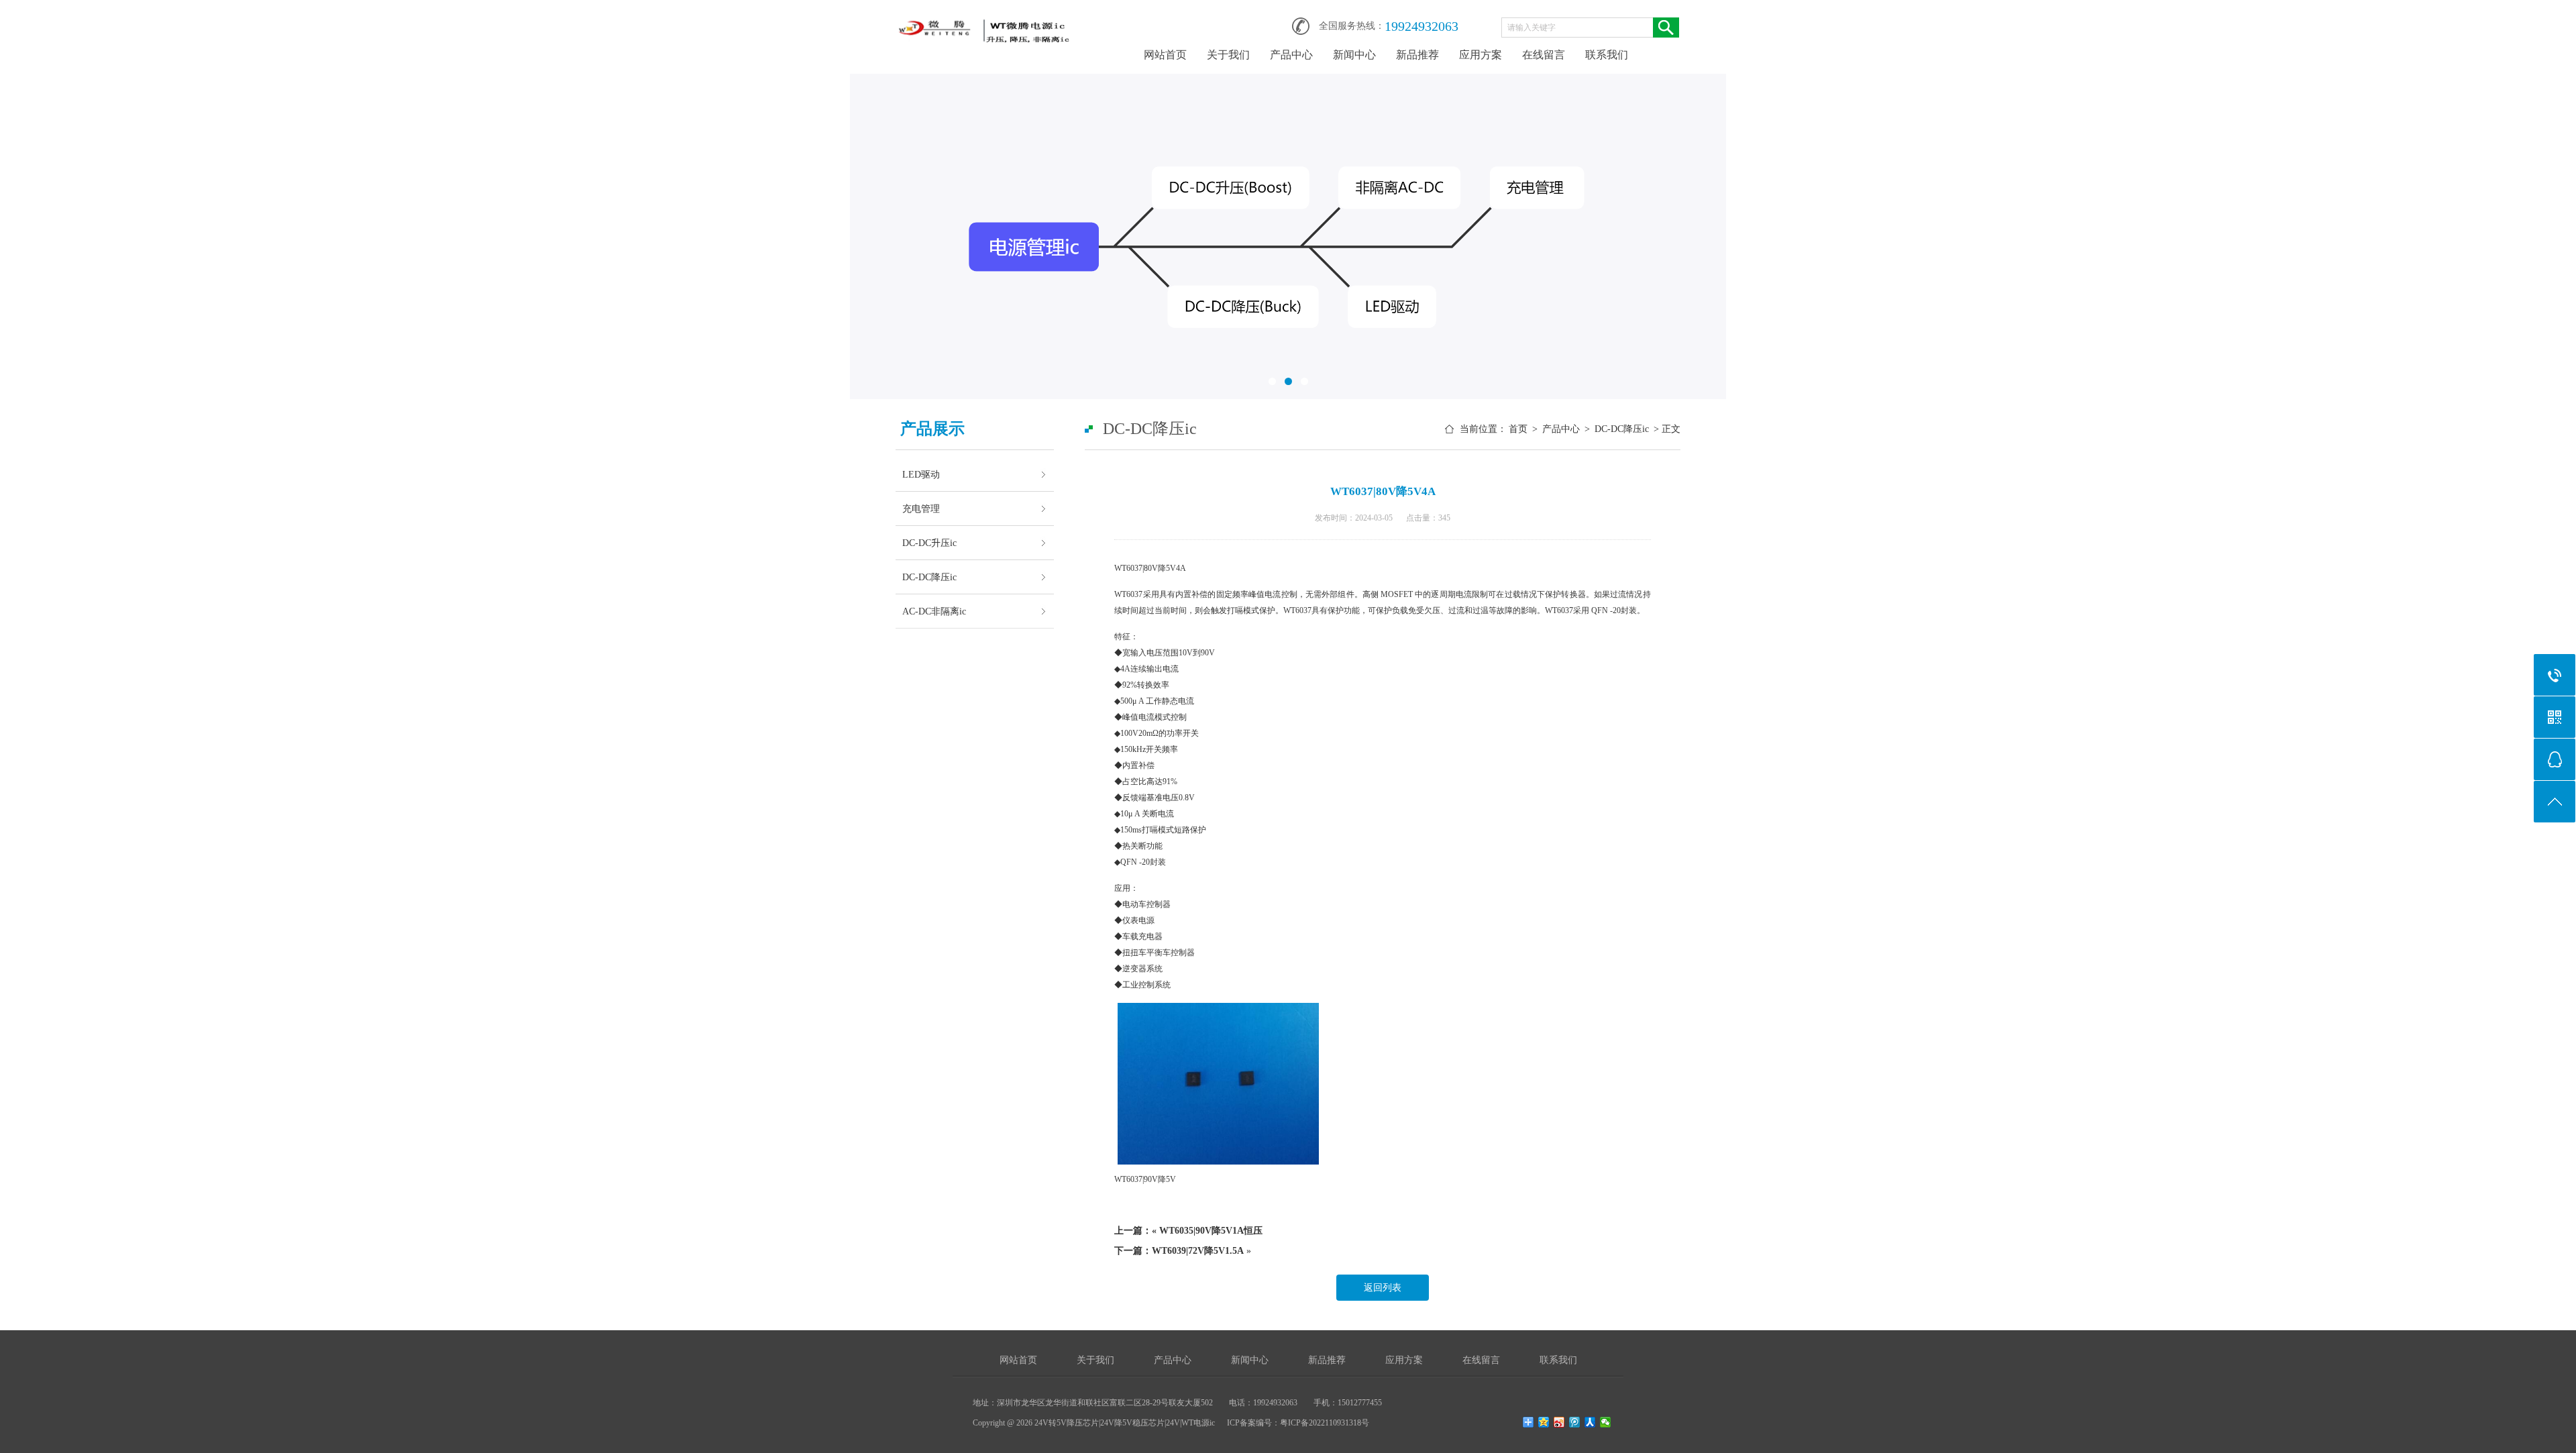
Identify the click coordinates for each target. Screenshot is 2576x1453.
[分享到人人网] (1590, 1422)
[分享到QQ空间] (1544, 1422)
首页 (1518, 429)
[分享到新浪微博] (1559, 1422)
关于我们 (1228, 55)
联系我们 (1607, 55)
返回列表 (1383, 1288)
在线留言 (1544, 55)
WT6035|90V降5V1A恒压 (1211, 1231)
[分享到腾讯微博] (1575, 1422)
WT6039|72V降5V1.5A (1198, 1251)
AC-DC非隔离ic (934, 611)
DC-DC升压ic (929, 543)
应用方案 (1481, 55)
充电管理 (921, 508)
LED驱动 (921, 474)
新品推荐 (1417, 55)
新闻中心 (1354, 55)
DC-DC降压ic (929, 577)
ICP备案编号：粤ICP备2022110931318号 (1298, 1423)
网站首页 (1165, 55)
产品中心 (1291, 55)
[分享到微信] (1606, 1422)
